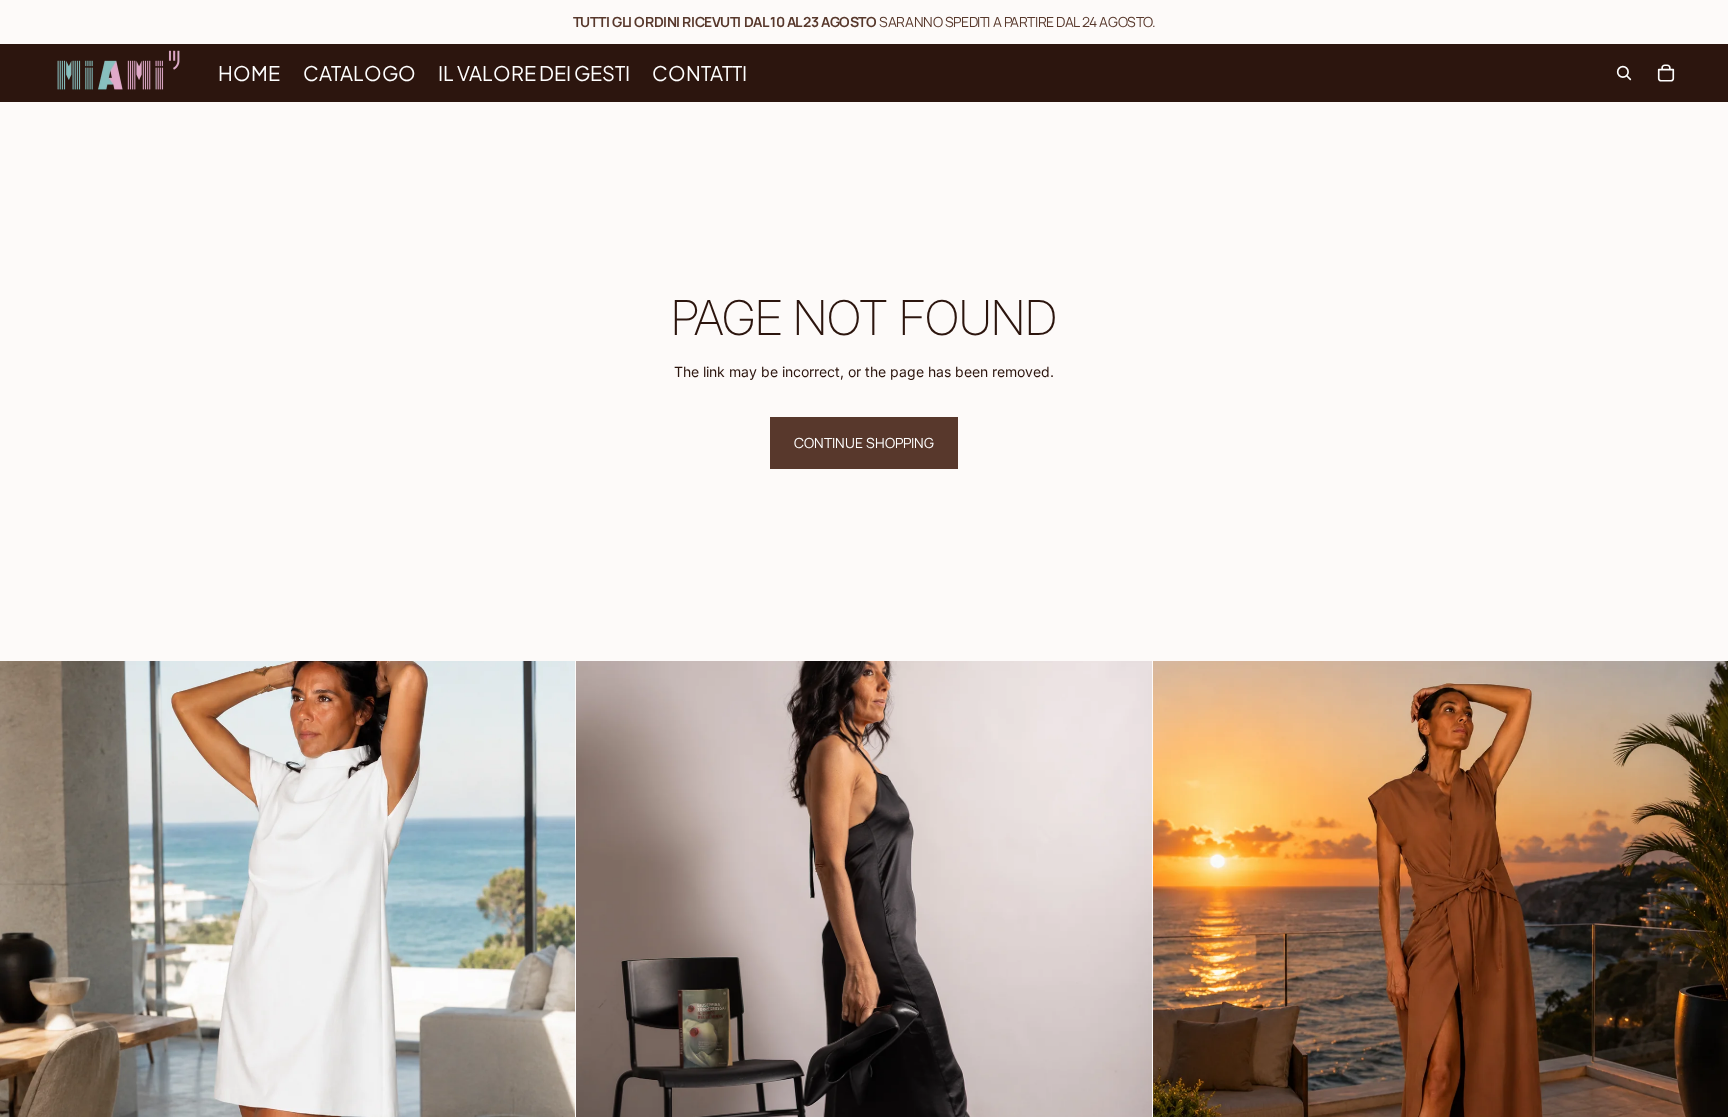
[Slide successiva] (545, 949)
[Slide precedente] (30, 949)
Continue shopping (864, 442)
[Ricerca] (1624, 73)
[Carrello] (1666, 73)
